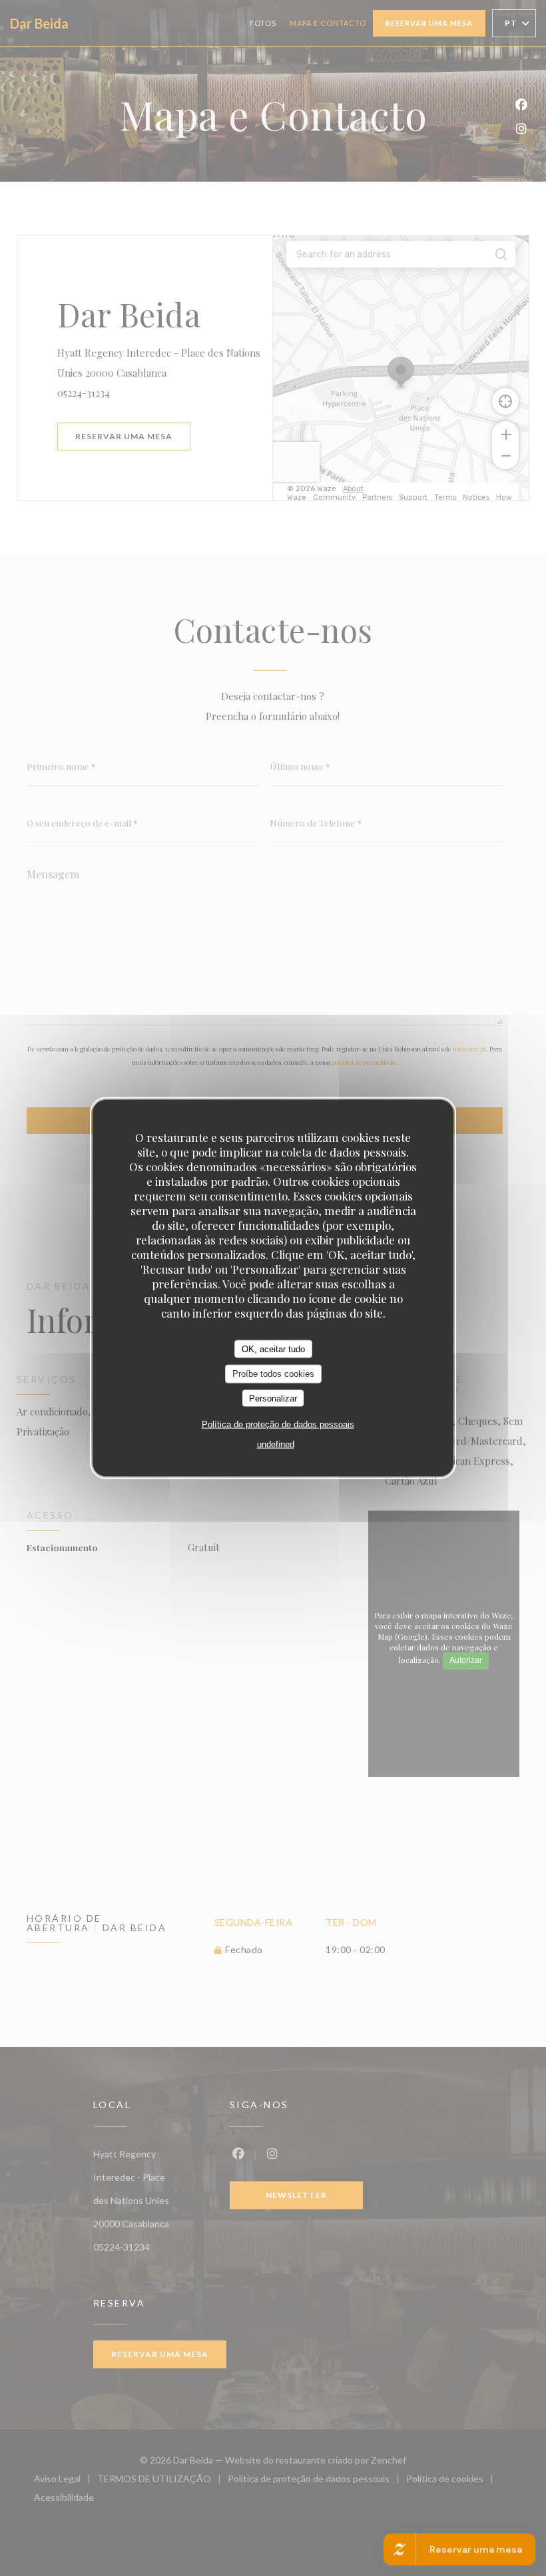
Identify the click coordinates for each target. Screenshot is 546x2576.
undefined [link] (276, 1444)
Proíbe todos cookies (273, 1374)
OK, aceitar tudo (273, 1349)
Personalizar (273, 1398)
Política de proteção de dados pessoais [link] (278, 1424)
